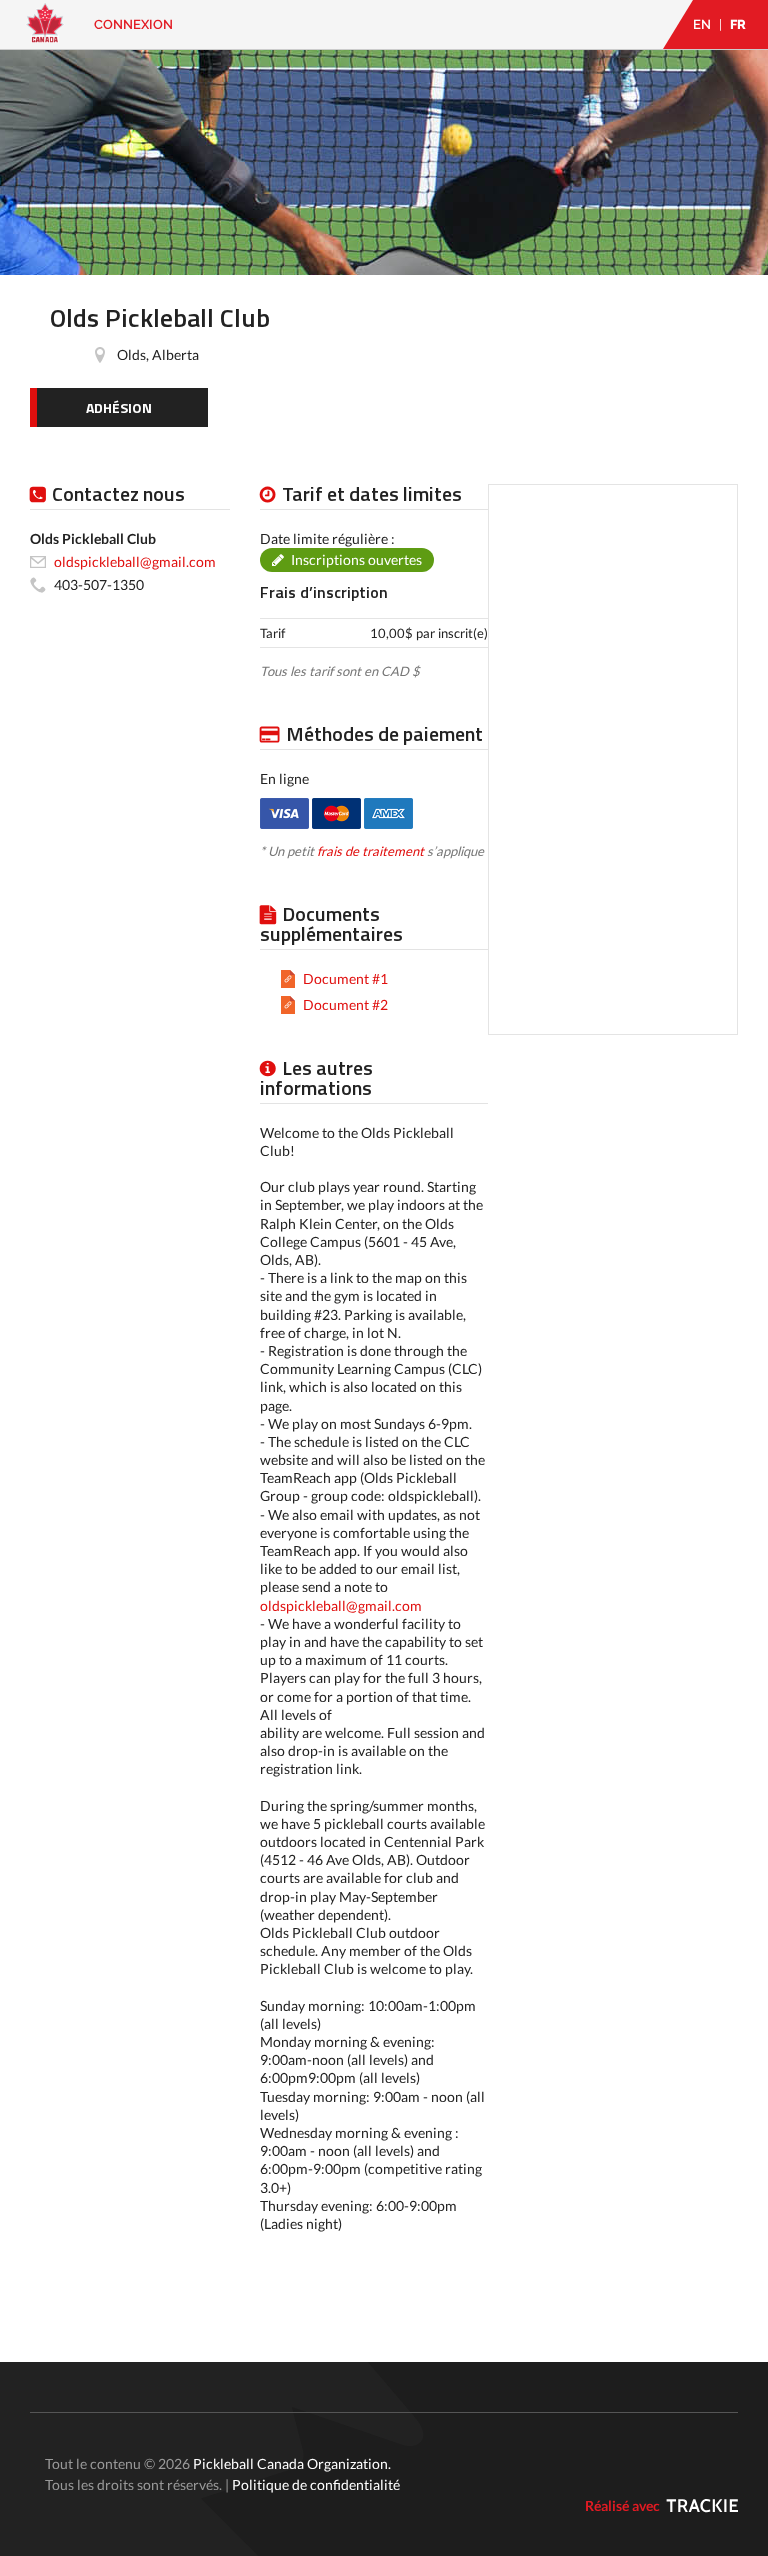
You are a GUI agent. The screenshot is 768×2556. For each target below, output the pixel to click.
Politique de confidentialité (316, 2484)
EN (702, 24)
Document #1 (345, 978)
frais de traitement (370, 851)
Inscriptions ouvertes (356, 559)
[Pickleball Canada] (45, 32)
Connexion (133, 24)
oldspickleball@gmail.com (341, 1605)
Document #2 (345, 1004)
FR (738, 24)
